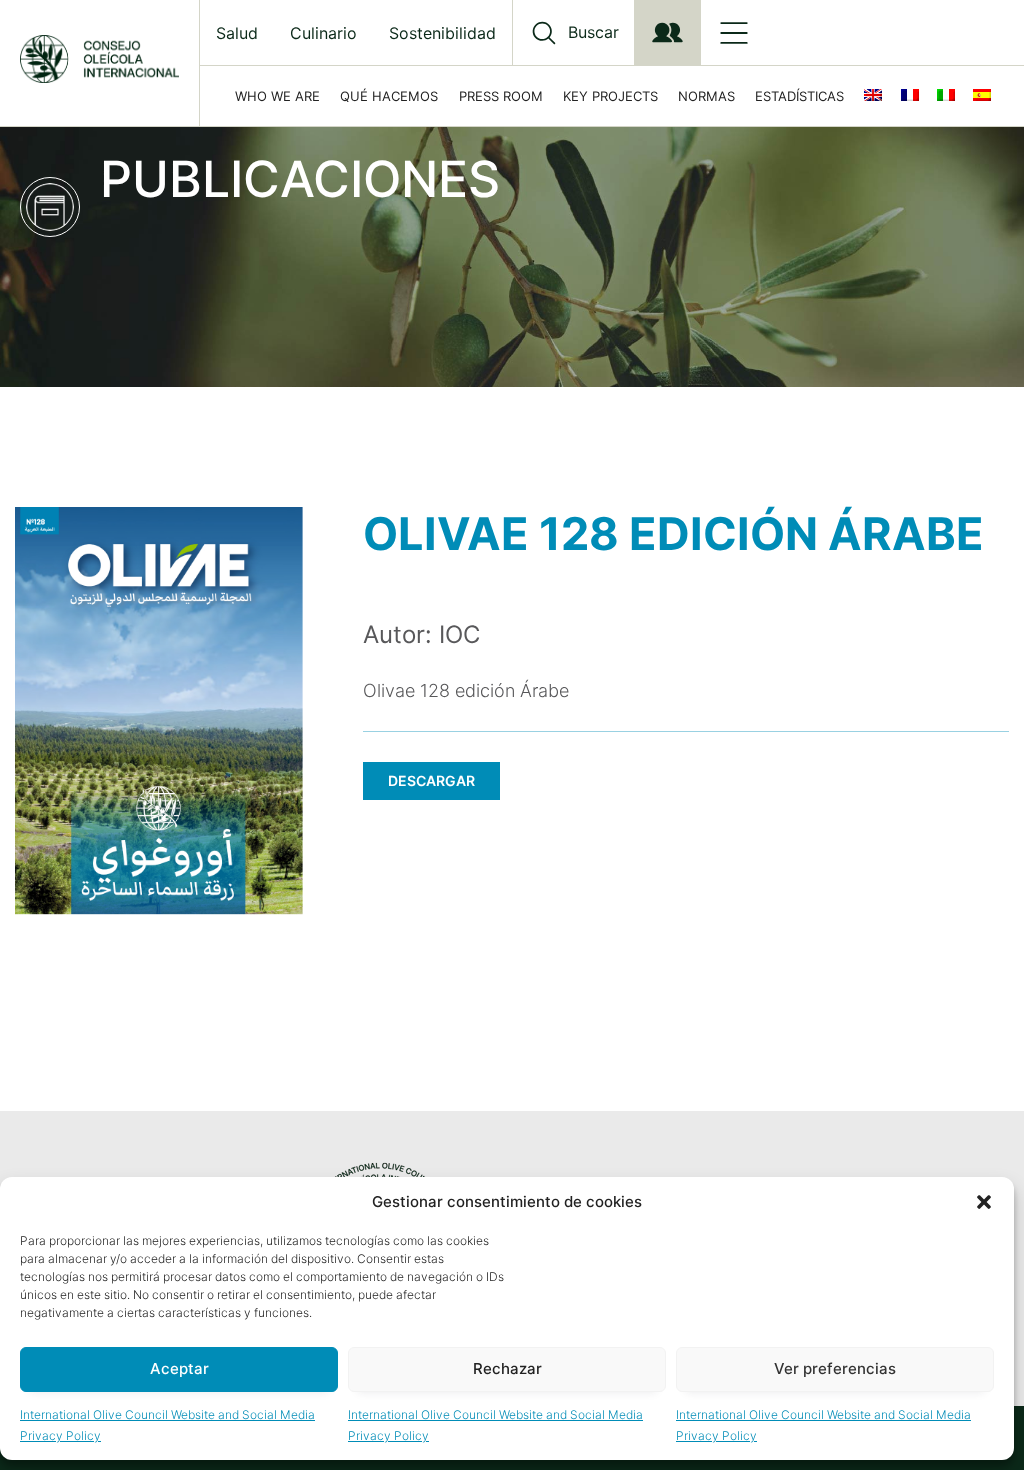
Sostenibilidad (442, 33)
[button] (984, 1202)
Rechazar (507, 1368)
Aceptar (179, 1368)
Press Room (501, 96)
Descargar (431, 780)
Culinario (323, 33)
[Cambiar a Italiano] (950, 96)
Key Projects (610, 96)
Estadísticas (799, 96)
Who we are (277, 96)
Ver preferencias (835, 1368)
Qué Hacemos (389, 96)
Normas (706, 96)
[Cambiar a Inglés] (877, 96)
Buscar (593, 32)
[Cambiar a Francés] (914, 96)
